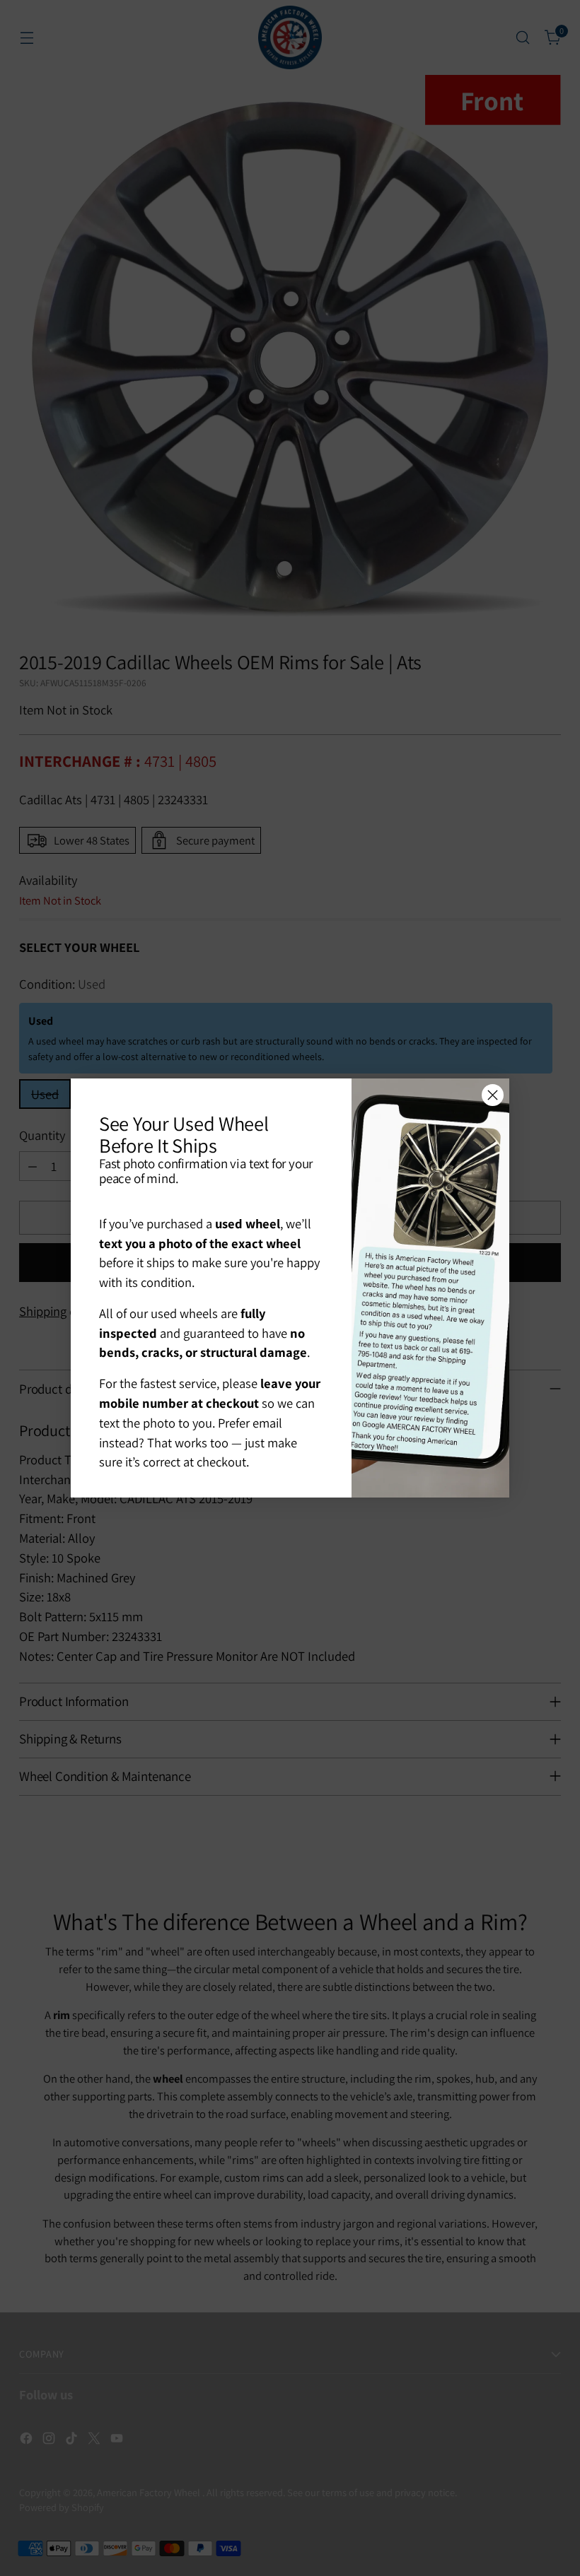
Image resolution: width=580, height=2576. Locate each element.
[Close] (493, 1095)
